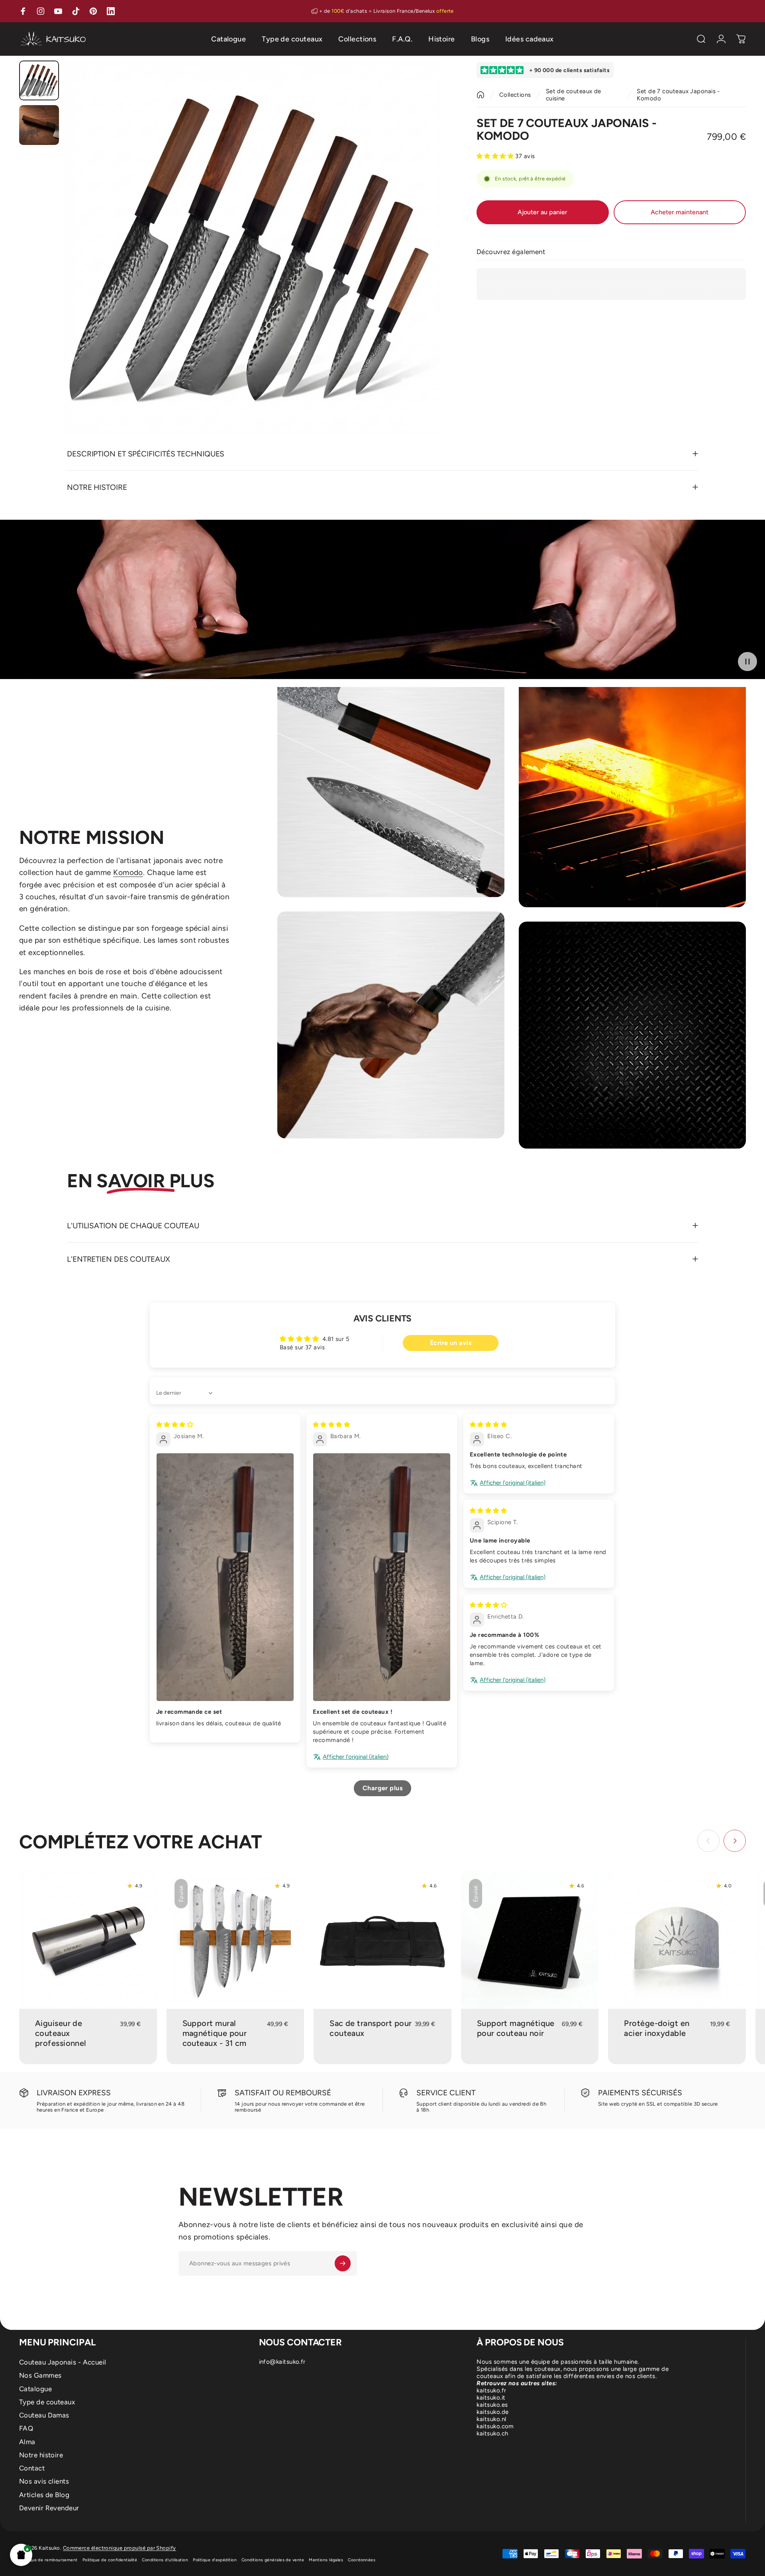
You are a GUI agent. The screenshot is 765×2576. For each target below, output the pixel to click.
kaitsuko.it (491, 2398)
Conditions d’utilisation (165, 2560)
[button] (21, 2555)
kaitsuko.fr (491, 2390)
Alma (27, 2442)
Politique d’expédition (215, 2560)
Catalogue (35, 2389)
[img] (175, 1425)
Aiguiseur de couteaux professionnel (61, 2033)
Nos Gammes (40, 2375)
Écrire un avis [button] (451, 1343)
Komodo (128, 872)
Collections (515, 95)
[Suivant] (420, 268)
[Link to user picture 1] (225, 1577)
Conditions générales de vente (273, 2560)
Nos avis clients (44, 2481)
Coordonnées (362, 2560)
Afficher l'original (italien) (356, 1757)
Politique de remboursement (48, 2560)
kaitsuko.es (492, 2405)
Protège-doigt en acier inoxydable (657, 2028)
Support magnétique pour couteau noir (516, 2028)
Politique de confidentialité (110, 2560)
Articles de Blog (44, 2495)
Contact (32, 2468)
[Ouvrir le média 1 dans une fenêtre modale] (252, 249)
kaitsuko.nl (491, 2419)
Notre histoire (41, 2455)
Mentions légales (326, 2560)
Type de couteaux (47, 2402)
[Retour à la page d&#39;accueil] (481, 95)
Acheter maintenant (680, 212)
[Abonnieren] (343, 2263)
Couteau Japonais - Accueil (63, 2362)
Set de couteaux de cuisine (574, 95)
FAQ (26, 2428)
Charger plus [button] (382, 1788)
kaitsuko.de (492, 2412)
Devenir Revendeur (49, 2508)
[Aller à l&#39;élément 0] (39, 80)
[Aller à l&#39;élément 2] (39, 125)
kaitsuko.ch (492, 2433)
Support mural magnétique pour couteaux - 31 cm (215, 2033)
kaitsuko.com (495, 2426)
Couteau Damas (44, 2415)
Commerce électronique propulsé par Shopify (120, 2548)
